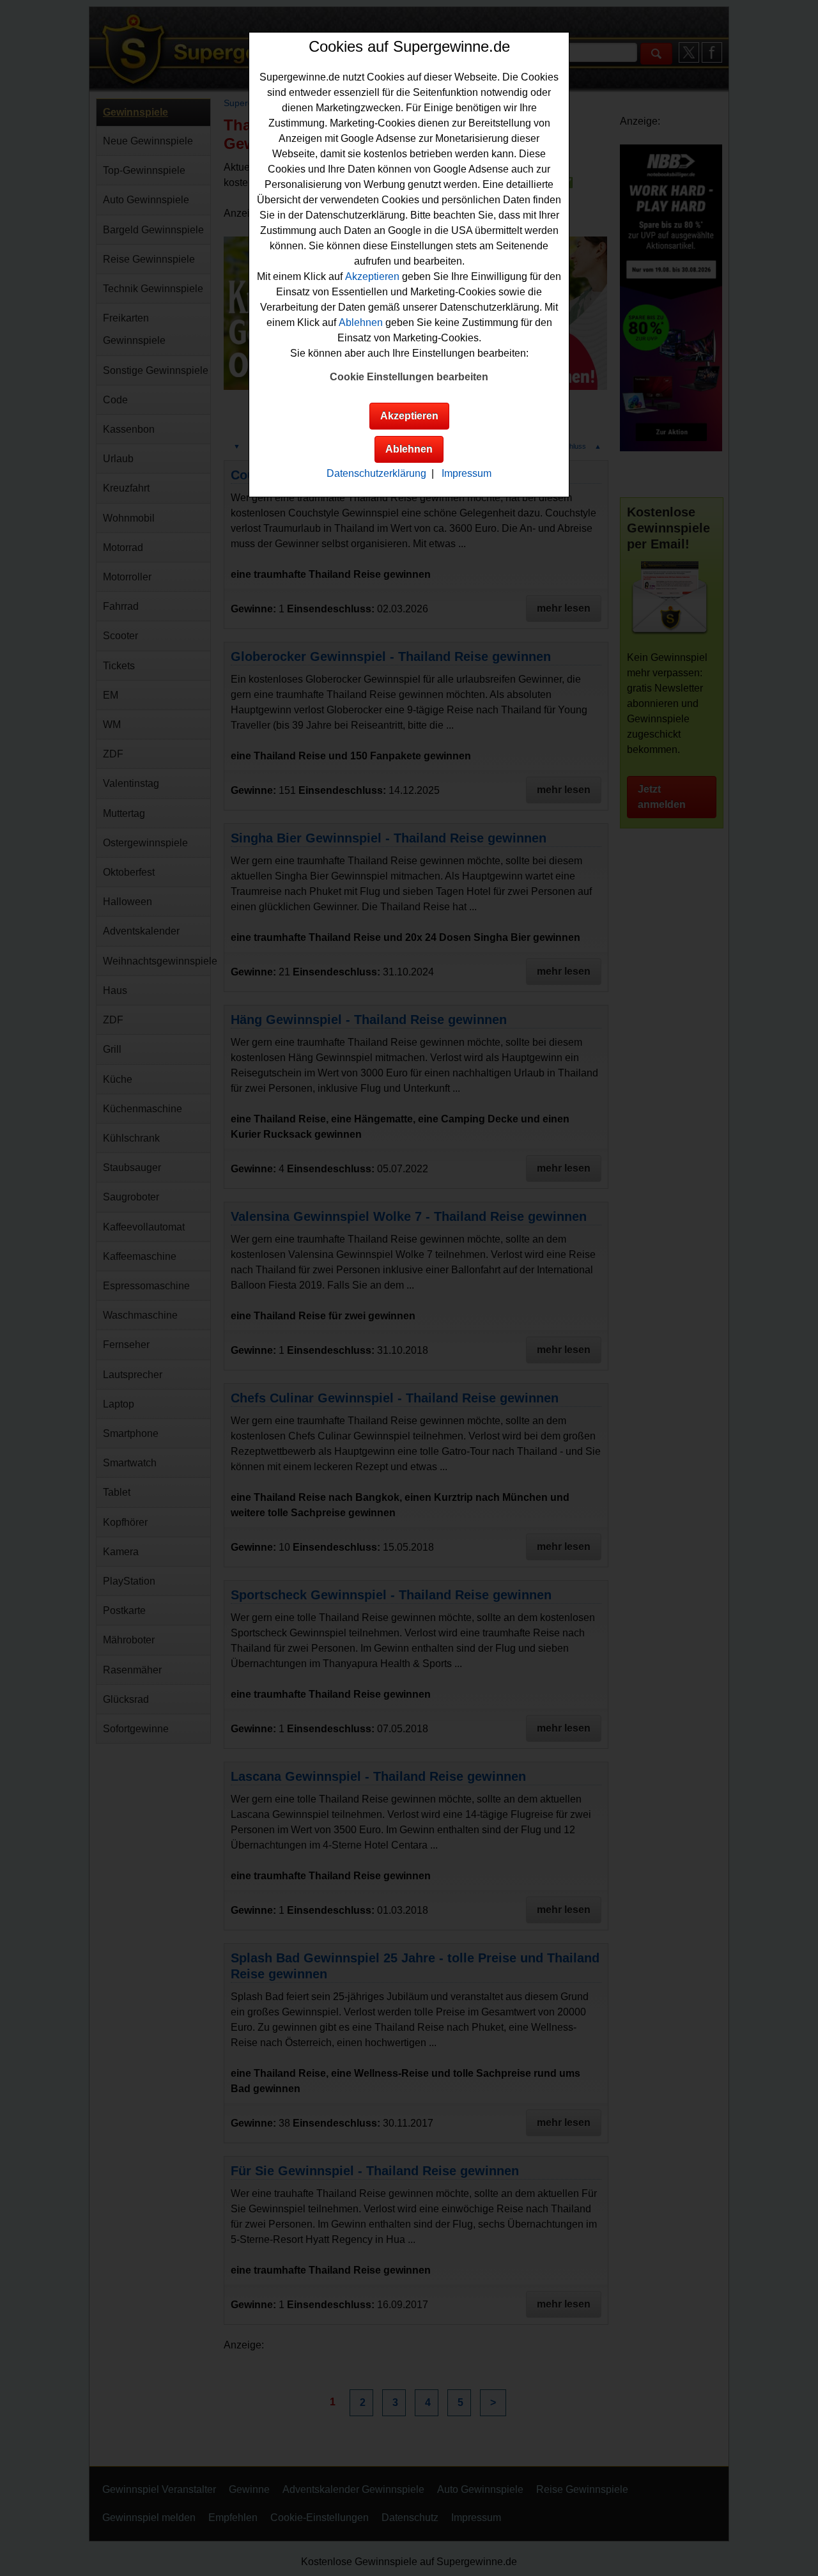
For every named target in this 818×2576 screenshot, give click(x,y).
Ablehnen (361, 322)
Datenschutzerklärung (376, 473)
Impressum (467, 473)
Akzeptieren (372, 276)
